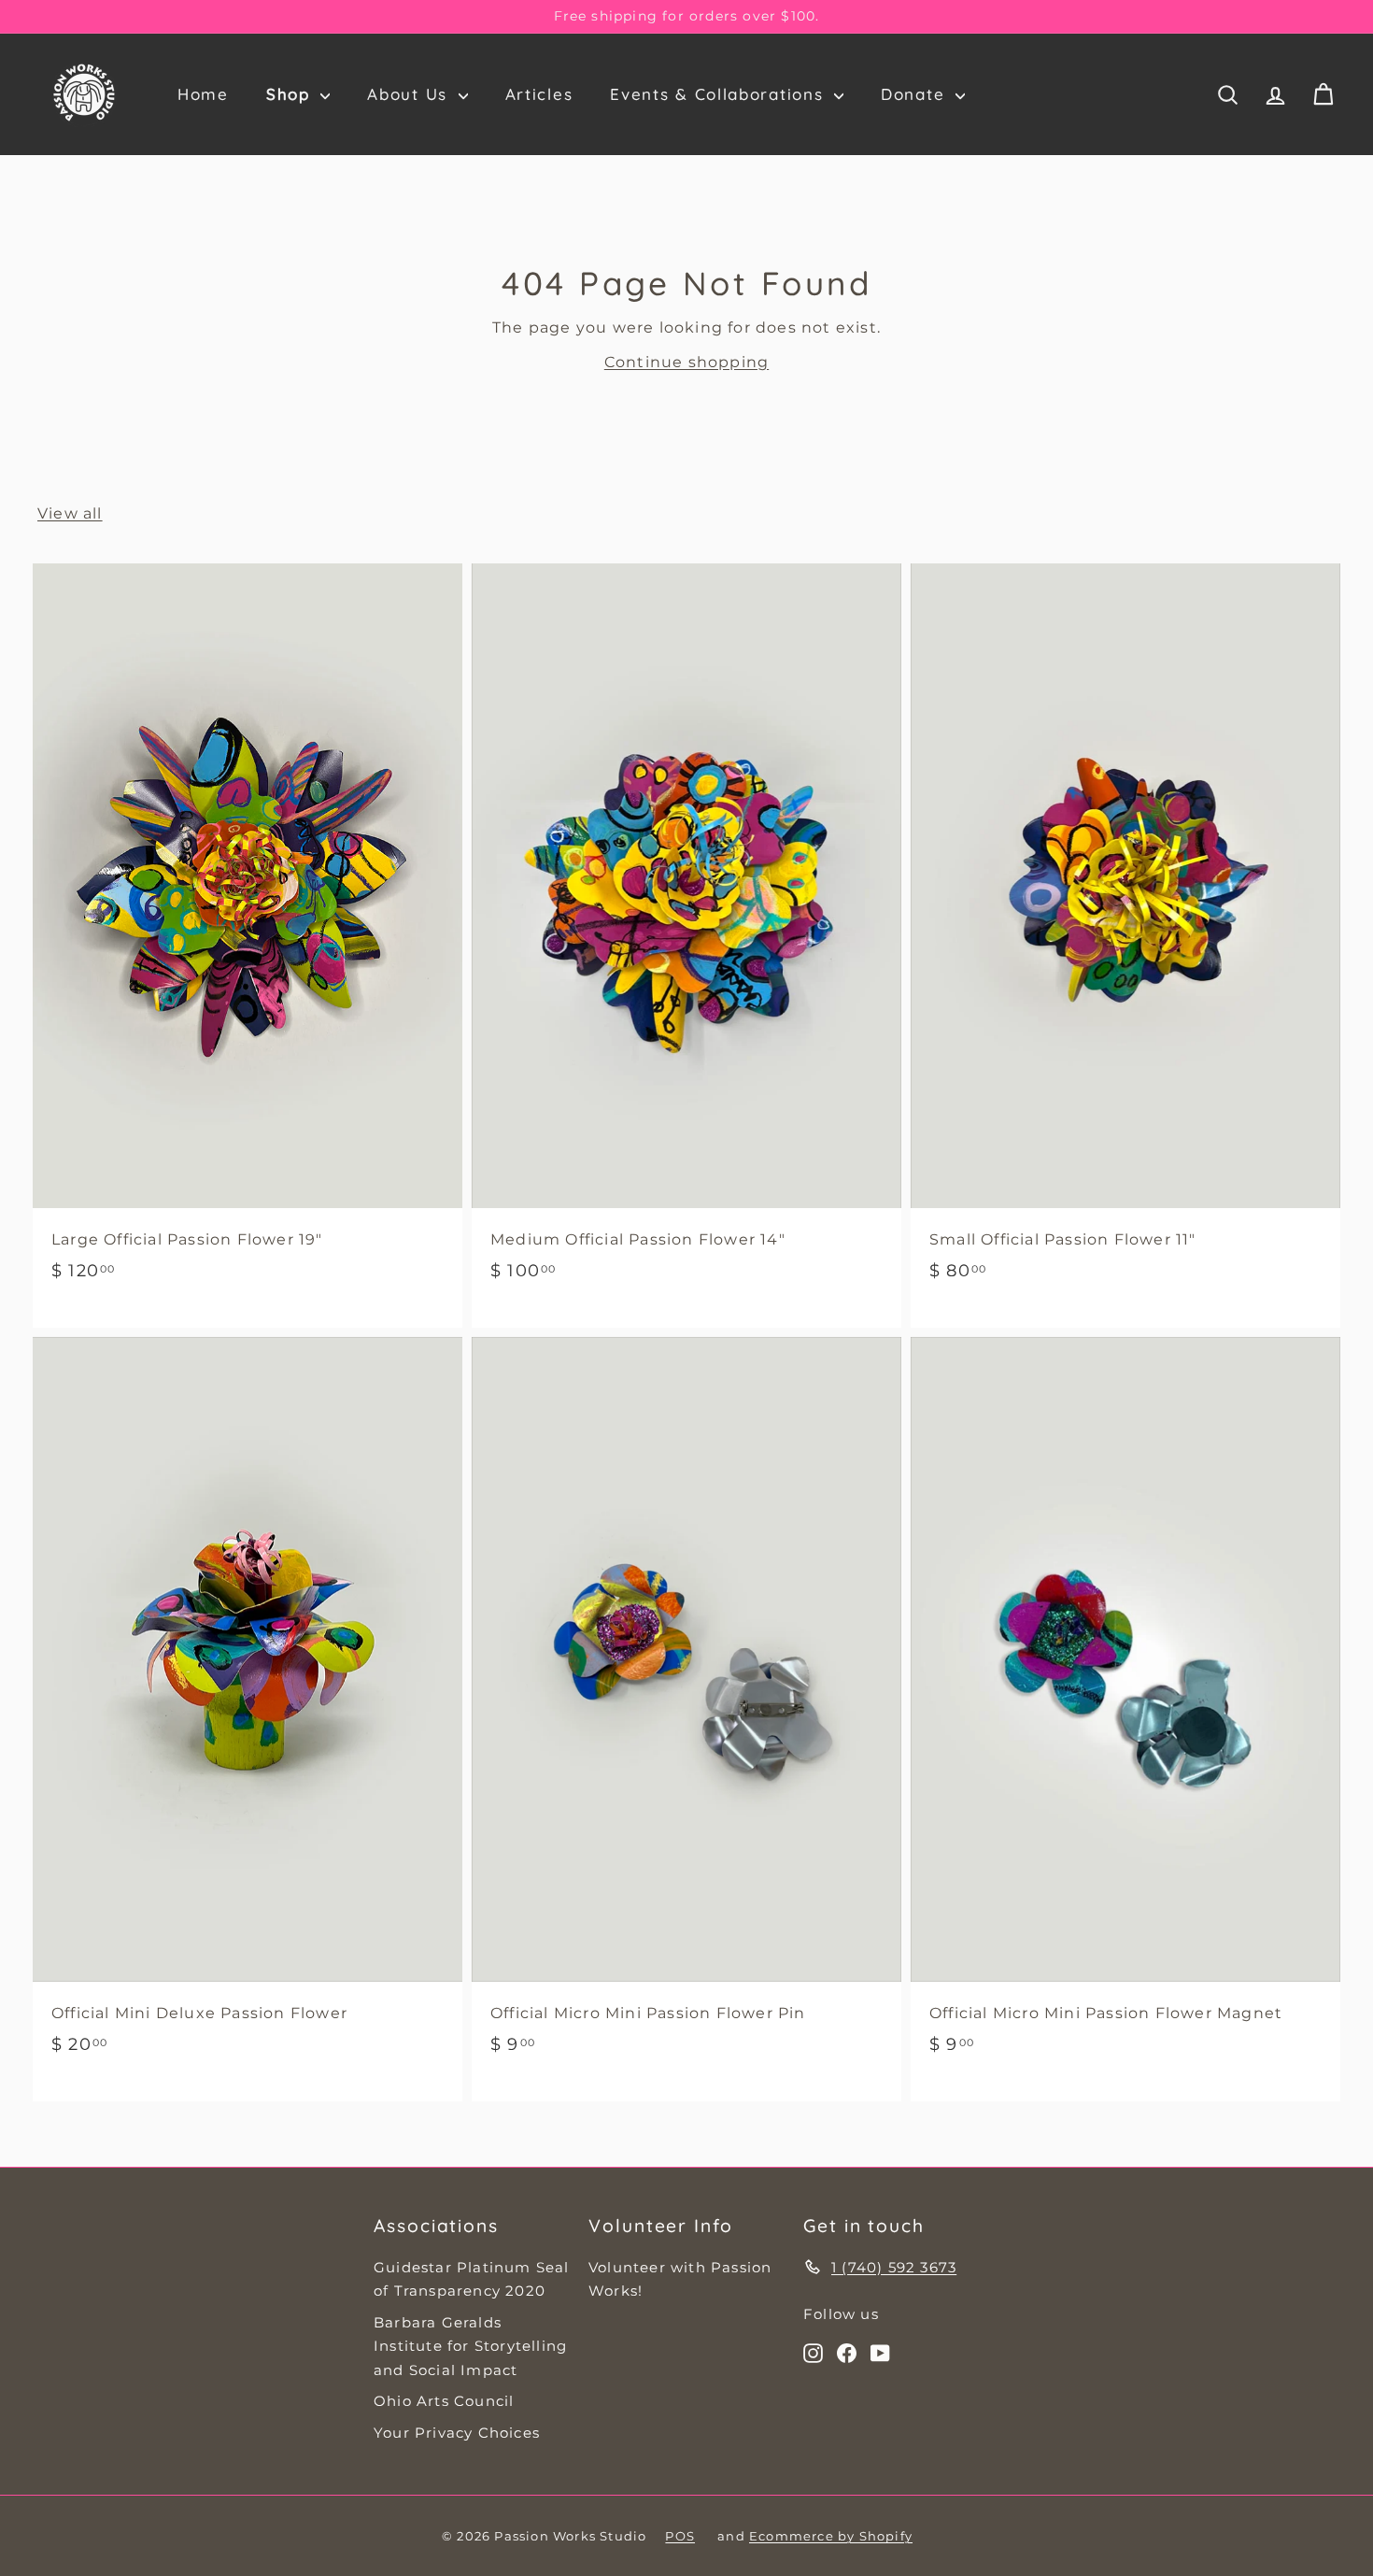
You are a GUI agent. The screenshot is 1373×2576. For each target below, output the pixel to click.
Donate (916, 94)
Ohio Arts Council (444, 2401)
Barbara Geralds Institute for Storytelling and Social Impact (470, 2346)
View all (70, 513)
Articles (539, 94)
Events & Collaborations (720, 94)
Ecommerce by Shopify (831, 2536)
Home (203, 94)
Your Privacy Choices (457, 2433)
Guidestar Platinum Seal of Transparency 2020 (472, 2279)
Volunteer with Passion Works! (680, 2279)
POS (680, 2536)
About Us (410, 94)
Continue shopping (686, 362)
